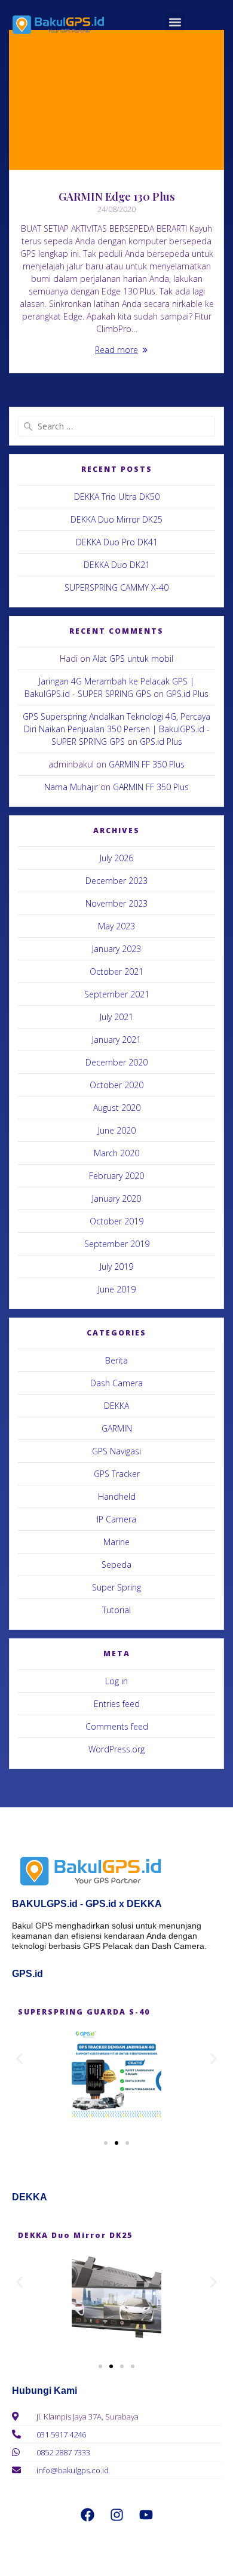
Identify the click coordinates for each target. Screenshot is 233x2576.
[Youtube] (146, 2514)
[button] (175, 22)
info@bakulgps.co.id (73, 2470)
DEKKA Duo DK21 (117, 565)
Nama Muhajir (71, 787)
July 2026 (116, 858)
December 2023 (116, 881)
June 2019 (117, 1289)
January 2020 (116, 1198)
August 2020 (117, 1108)
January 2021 (116, 1040)
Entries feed (117, 1704)
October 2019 (116, 1221)
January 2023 (116, 949)
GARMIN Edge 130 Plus (117, 196)
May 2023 (116, 926)
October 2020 (116, 1085)
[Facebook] (87, 2514)
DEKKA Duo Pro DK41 (117, 542)
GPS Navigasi (116, 1451)
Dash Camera (116, 1383)
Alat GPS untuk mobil (133, 658)
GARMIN (117, 1428)
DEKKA (116, 1406)
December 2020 (116, 1062)
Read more (116, 350)
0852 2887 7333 (63, 2452)
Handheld (117, 1496)
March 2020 (116, 1153)
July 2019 (116, 1266)
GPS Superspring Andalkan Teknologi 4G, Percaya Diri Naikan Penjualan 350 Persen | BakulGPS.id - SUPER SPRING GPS (116, 729)
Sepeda (116, 1565)
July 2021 (116, 1017)
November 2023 (116, 903)
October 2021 (116, 971)
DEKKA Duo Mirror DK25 (116, 519)
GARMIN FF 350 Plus (147, 764)
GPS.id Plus (187, 694)
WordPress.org (116, 1749)
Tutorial (116, 1610)
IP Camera (116, 1519)
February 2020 (116, 1176)
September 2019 (117, 1244)
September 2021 (117, 994)
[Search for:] (116, 426)
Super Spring (116, 1587)
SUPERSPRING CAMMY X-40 (116, 587)
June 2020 (117, 1130)
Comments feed (117, 1726)
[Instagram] (116, 2514)
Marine (116, 1542)
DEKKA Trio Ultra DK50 (117, 497)
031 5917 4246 (61, 2434)
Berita (116, 1360)
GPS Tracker (117, 1474)
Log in (116, 1681)
